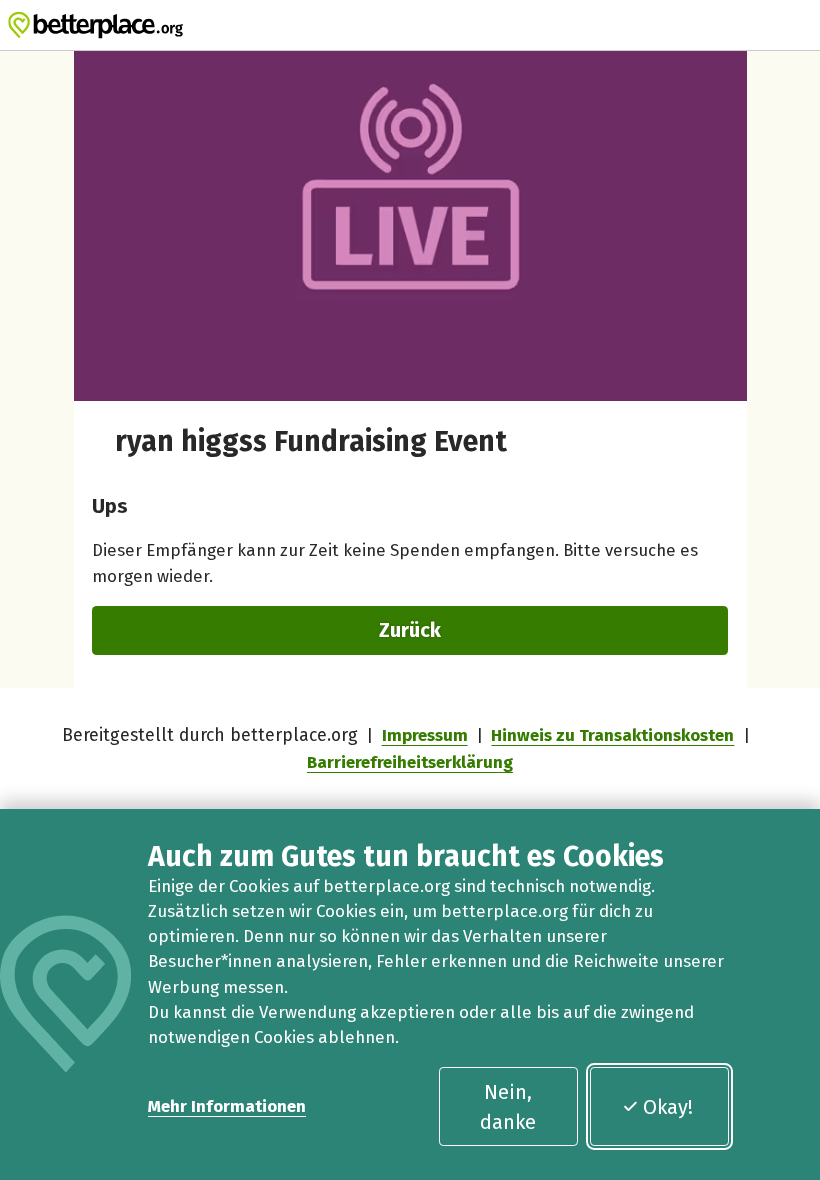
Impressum (425, 735)
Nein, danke (508, 1107)
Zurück (410, 630)
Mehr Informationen (227, 1106)
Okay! (668, 1107)
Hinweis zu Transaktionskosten (612, 735)
